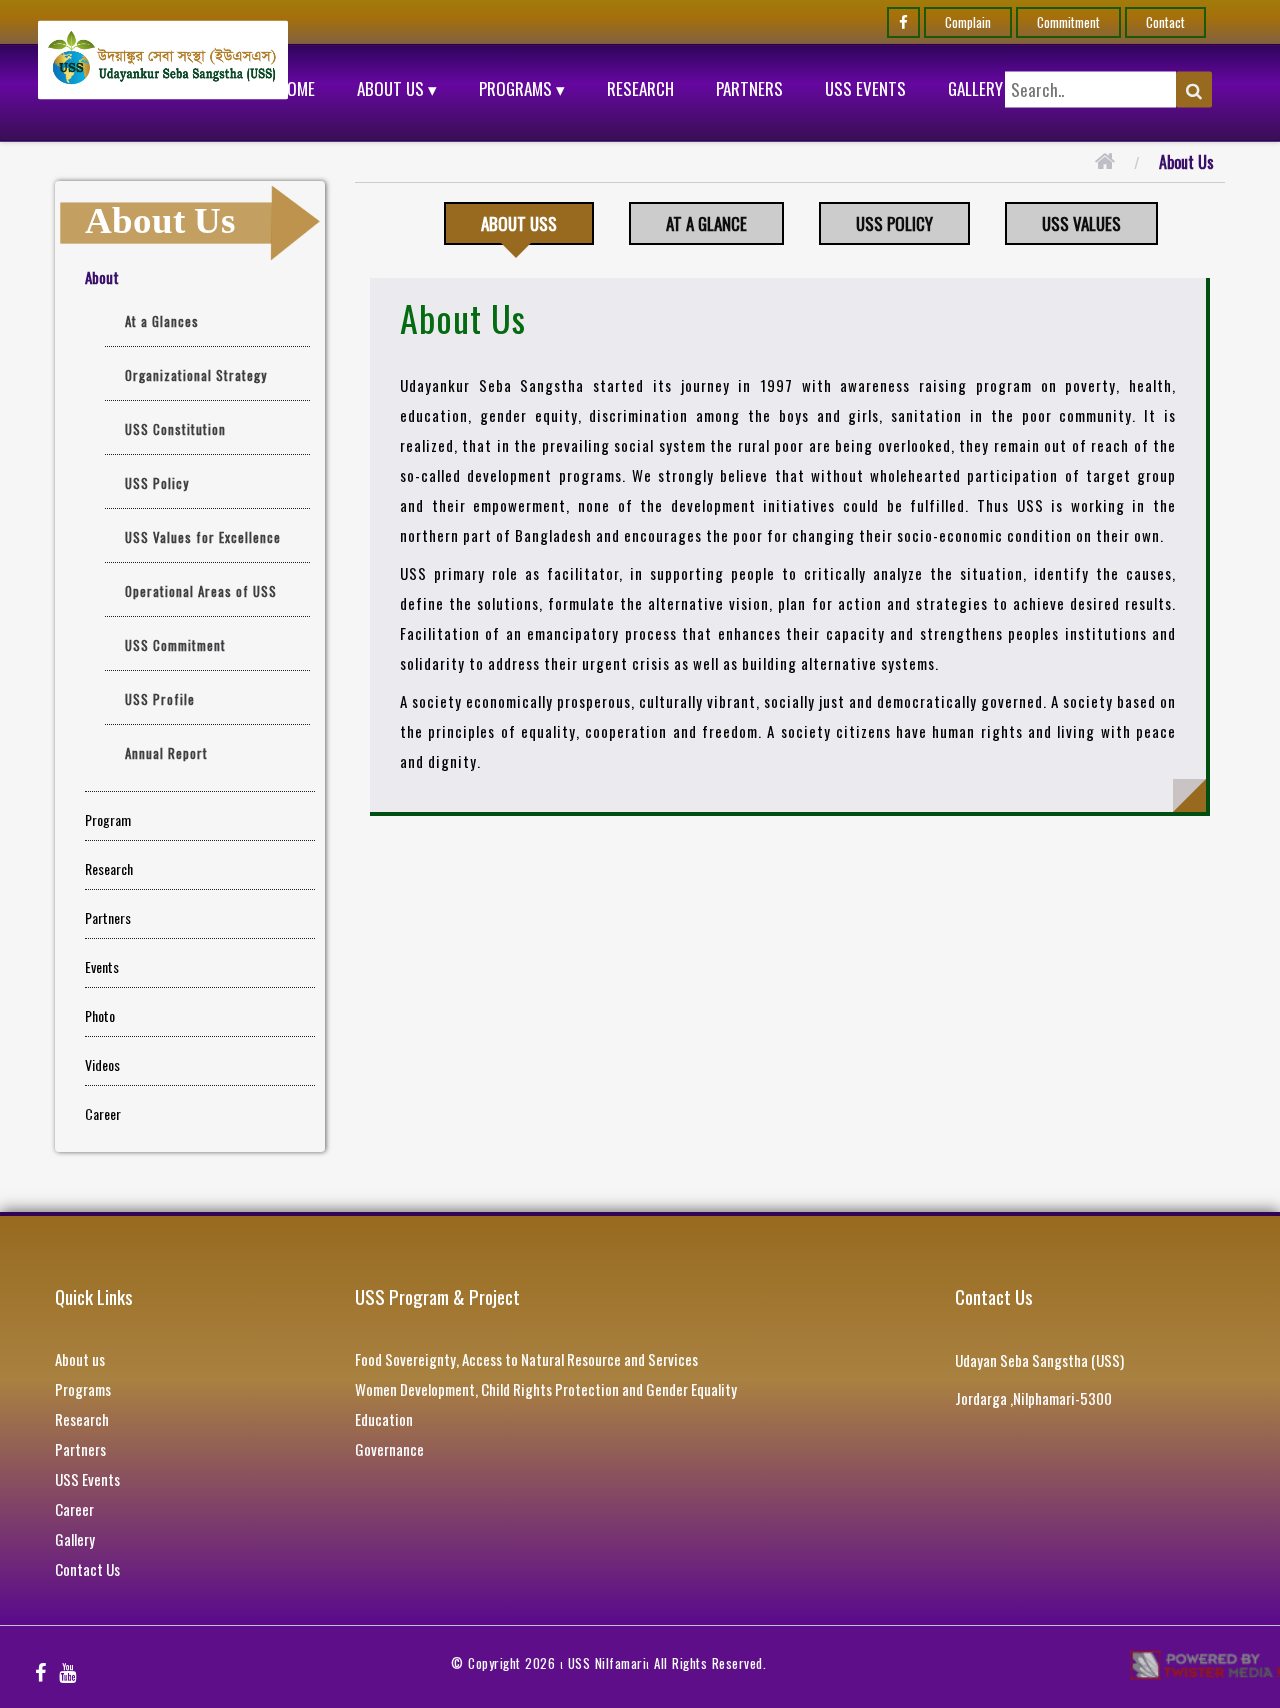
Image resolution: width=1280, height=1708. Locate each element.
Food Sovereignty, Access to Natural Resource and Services (526, 1359)
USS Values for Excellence (203, 537)
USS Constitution (175, 429)
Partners (749, 88)
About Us (1186, 162)
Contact (1165, 22)
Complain (968, 22)
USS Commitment (175, 645)
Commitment (1068, 22)
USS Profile (160, 699)
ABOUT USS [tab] (519, 223)
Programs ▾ (522, 88)
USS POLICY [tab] (894, 223)
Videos (102, 1064)
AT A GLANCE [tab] (706, 223)
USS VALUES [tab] (1081, 223)
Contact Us (87, 1569)
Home (296, 88)
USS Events (865, 88)
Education (384, 1419)
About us (80, 1359)
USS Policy (157, 483)
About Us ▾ (397, 88)
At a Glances (162, 321)
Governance (389, 1449)
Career (103, 1113)
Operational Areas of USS (201, 591)
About (102, 277)
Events (102, 966)
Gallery (975, 88)
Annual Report (166, 753)
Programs (83, 1389)
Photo (100, 1015)
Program (108, 819)
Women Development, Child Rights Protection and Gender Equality (546, 1389)
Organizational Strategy (196, 375)
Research (640, 88)
